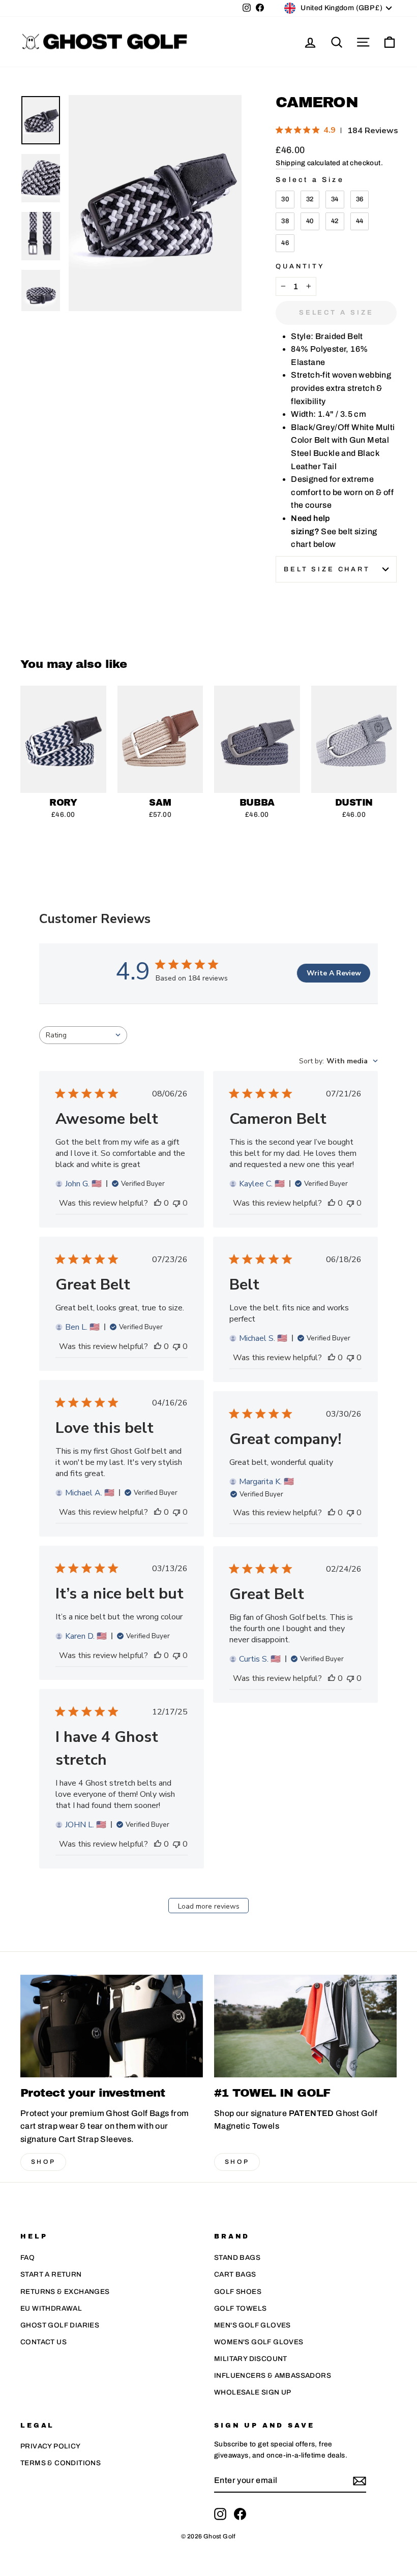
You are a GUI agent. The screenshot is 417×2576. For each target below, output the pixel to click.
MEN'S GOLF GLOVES (252, 2325)
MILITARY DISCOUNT (251, 2359)
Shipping (290, 163)
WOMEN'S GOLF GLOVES (259, 2342)
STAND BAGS (237, 2258)
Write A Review (334, 973)
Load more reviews (209, 1906)
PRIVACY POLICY (51, 2446)
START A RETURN (51, 2274)
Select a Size (310, 180)
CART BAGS (235, 2274)
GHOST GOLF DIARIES (60, 2325)
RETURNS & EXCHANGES (65, 2292)
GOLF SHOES (238, 2292)
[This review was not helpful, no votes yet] (176, 1203)
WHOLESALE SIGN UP (253, 2392)
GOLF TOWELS (240, 2308)
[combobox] (83, 1035)
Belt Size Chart (327, 569)
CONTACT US (43, 2342)
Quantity (300, 266)
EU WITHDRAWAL (51, 2308)
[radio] (285, 200)
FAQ (27, 2258)
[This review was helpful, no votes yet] (158, 1203)
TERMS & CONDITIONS (61, 2463)
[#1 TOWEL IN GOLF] (305, 2026)
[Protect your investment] (112, 2026)
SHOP (43, 2162)
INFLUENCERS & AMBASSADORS (273, 2375)
